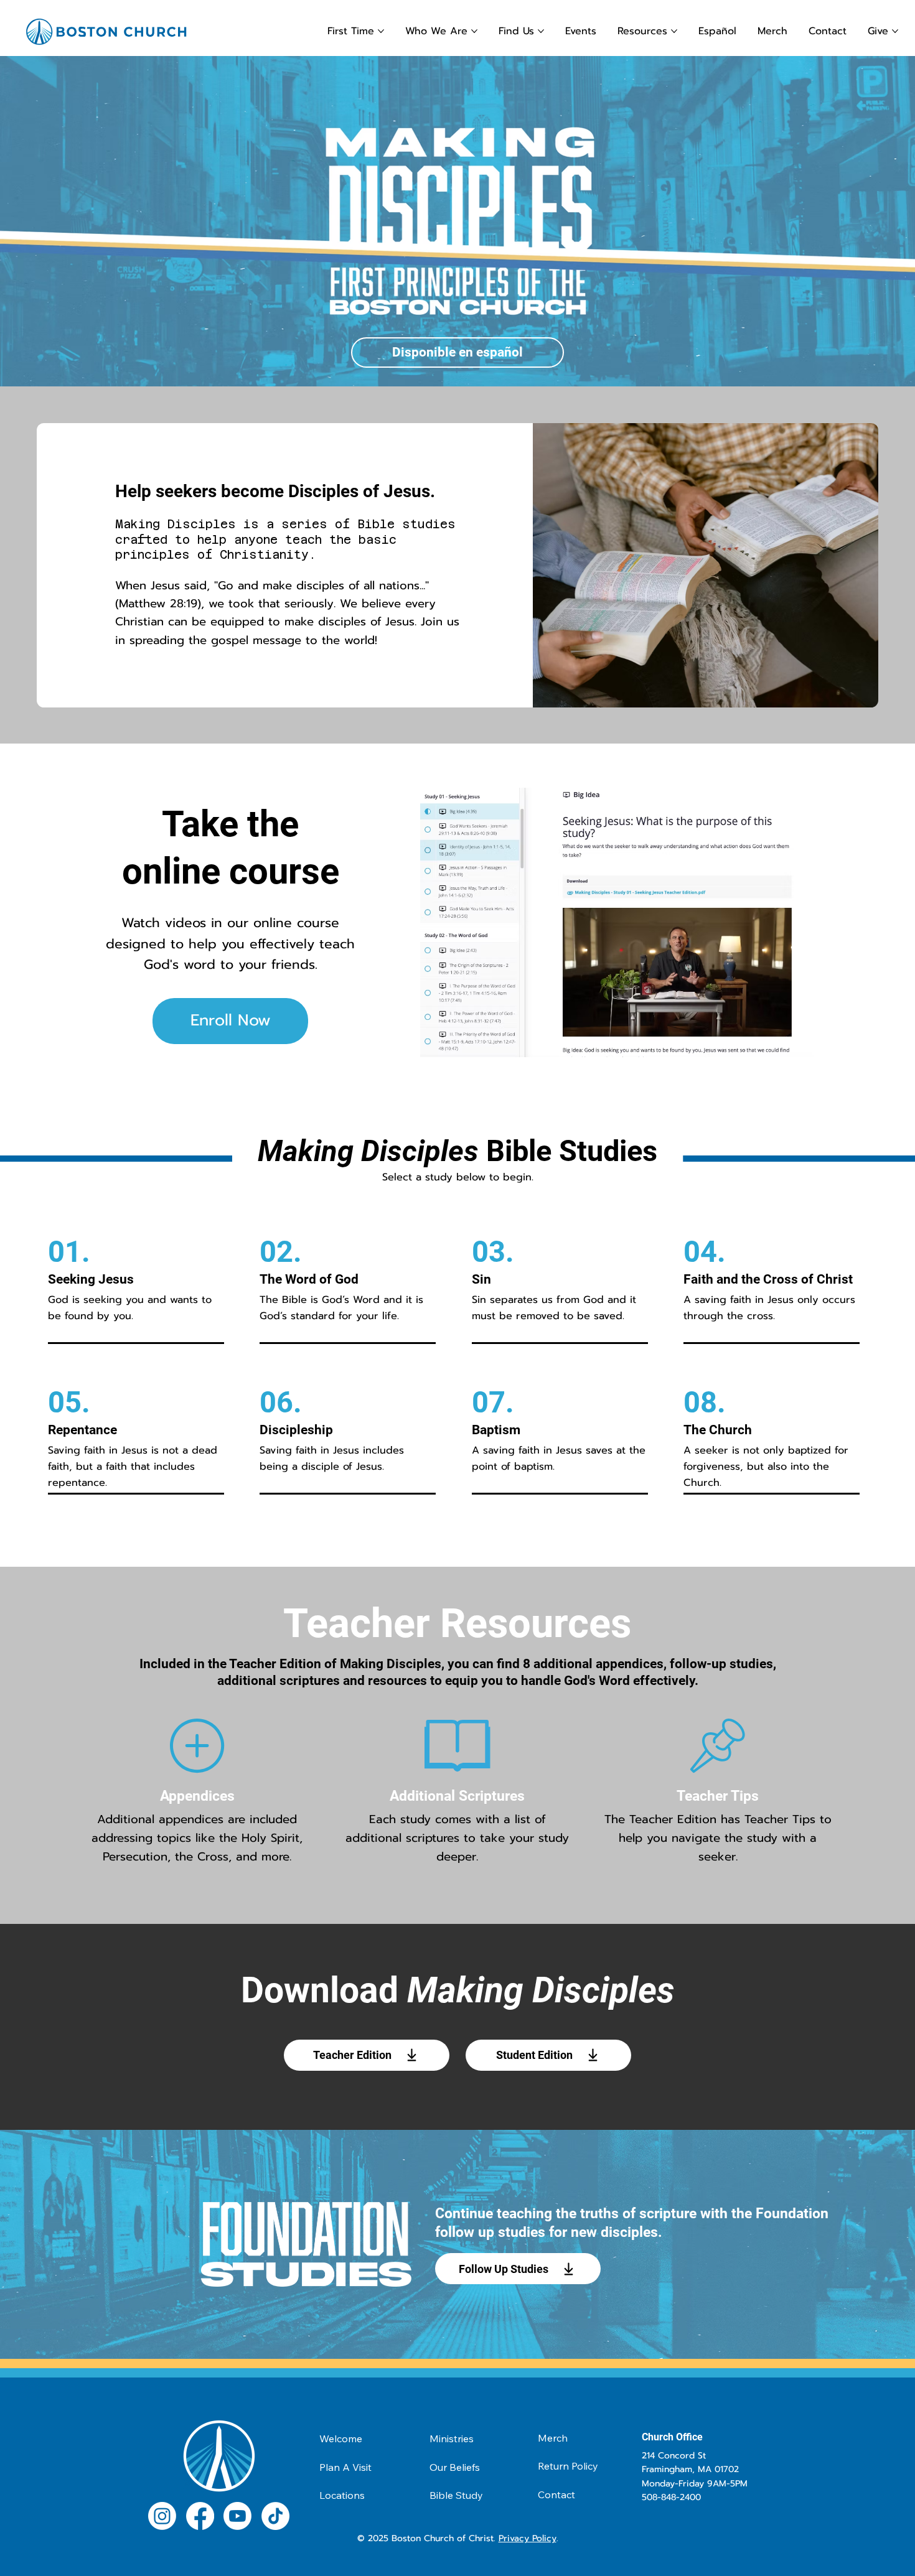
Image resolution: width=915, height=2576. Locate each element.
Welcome (341, 2438)
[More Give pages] (895, 31)
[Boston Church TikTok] (275, 2516)
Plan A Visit (345, 2467)
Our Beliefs (455, 2467)
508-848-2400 (671, 2497)
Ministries (452, 2438)
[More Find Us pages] (541, 31)
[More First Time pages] (381, 31)
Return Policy (568, 2466)
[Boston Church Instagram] (162, 2516)
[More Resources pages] (674, 31)
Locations (342, 2495)
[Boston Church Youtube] (237, 2516)
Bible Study (456, 2495)
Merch (553, 2438)
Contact (556, 2494)
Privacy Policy (528, 2538)
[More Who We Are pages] (474, 31)
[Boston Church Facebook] (200, 2516)
